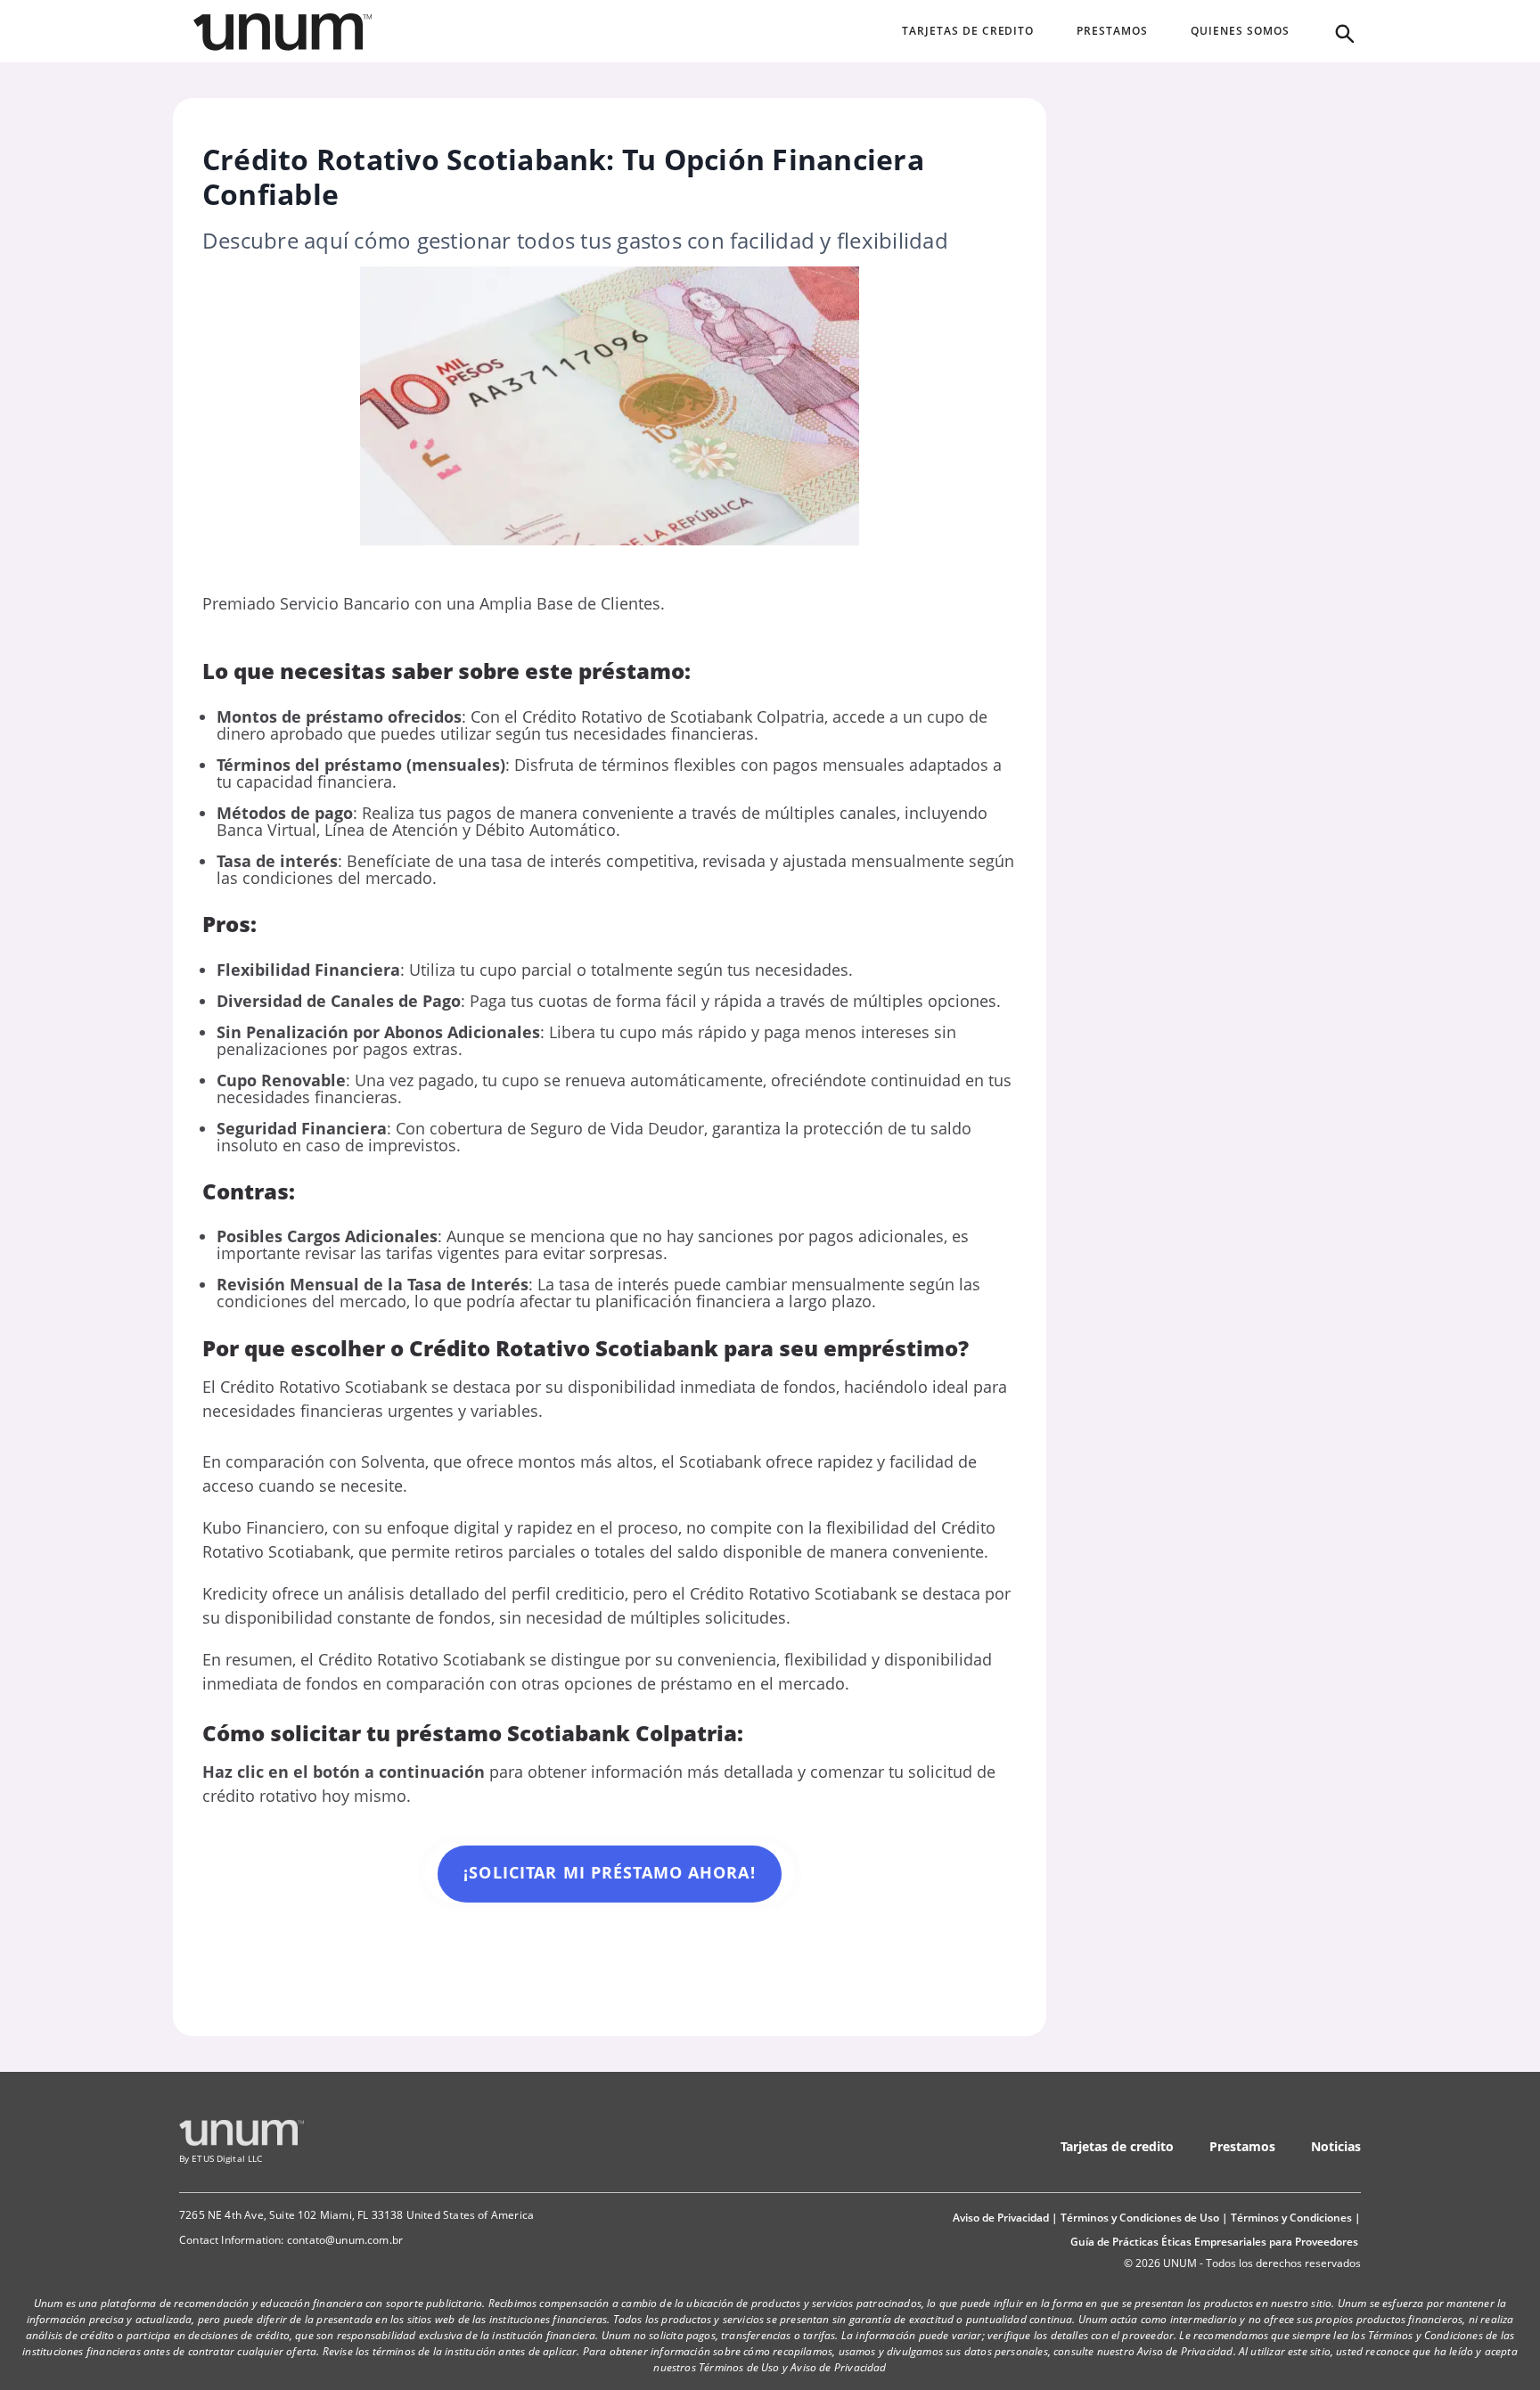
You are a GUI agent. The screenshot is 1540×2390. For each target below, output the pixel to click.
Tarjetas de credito (1117, 2146)
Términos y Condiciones (1291, 2218)
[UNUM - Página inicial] (283, 32)
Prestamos (1242, 2146)
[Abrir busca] (1343, 32)
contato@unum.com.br (345, 2240)
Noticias (1336, 2146)
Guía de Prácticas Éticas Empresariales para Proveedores (1214, 2242)
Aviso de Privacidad (1001, 2218)
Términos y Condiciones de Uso (1140, 2218)
